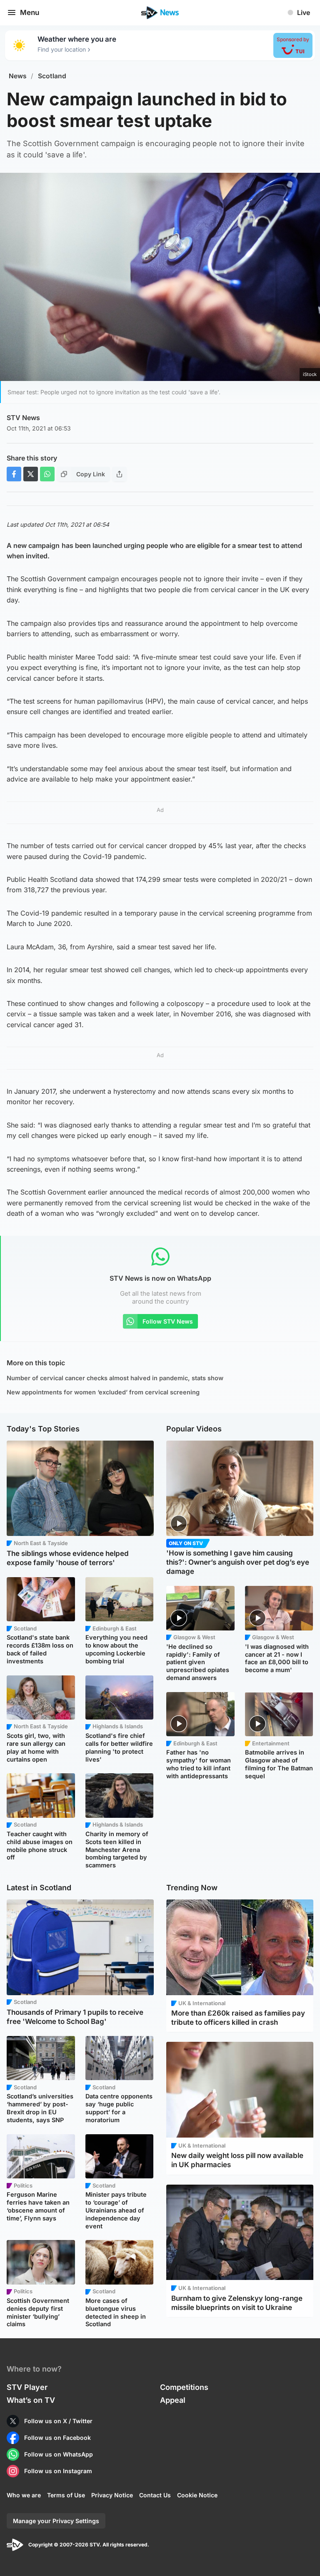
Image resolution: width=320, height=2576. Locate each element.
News (18, 76)
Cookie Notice (197, 2495)
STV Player (27, 2387)
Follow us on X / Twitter (58, 2421)
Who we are (24, 2495)
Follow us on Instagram (58, 2471)
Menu (30, 12)
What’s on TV (31, 2400)
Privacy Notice (112, 2495)
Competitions (184, 2387)
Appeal (173, 2400)
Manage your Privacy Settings (56, 2521)
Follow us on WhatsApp (59, 2454)
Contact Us (155, 2495)
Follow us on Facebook (57, 2438)
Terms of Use (66, 2495)
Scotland (52, 76)
